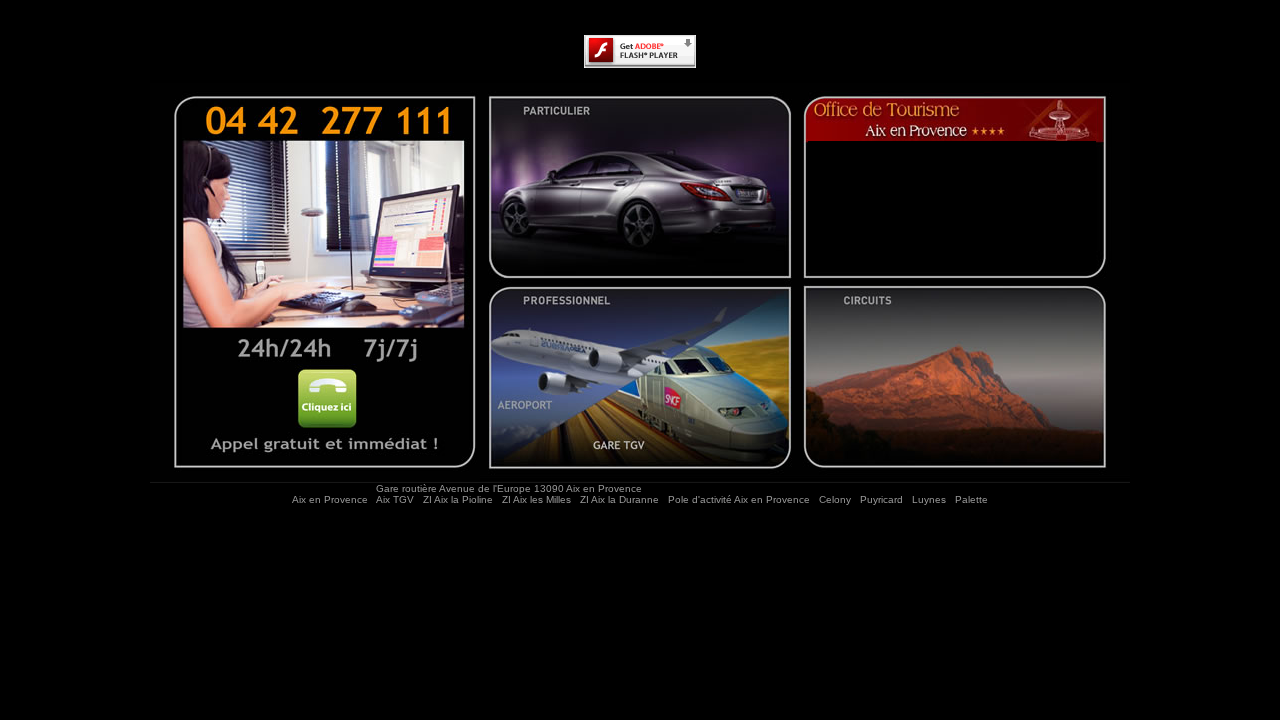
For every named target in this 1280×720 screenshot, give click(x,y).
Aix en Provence (330, 499)
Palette (971, 499)
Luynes (929, 499)
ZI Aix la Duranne (619, 499)
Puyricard (881, 499)
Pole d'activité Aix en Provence (739, 499)
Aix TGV (395, 499)
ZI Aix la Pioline (458, 499)
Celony (835, 499)
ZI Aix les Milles (536, 499)
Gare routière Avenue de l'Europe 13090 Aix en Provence (510, 488)
